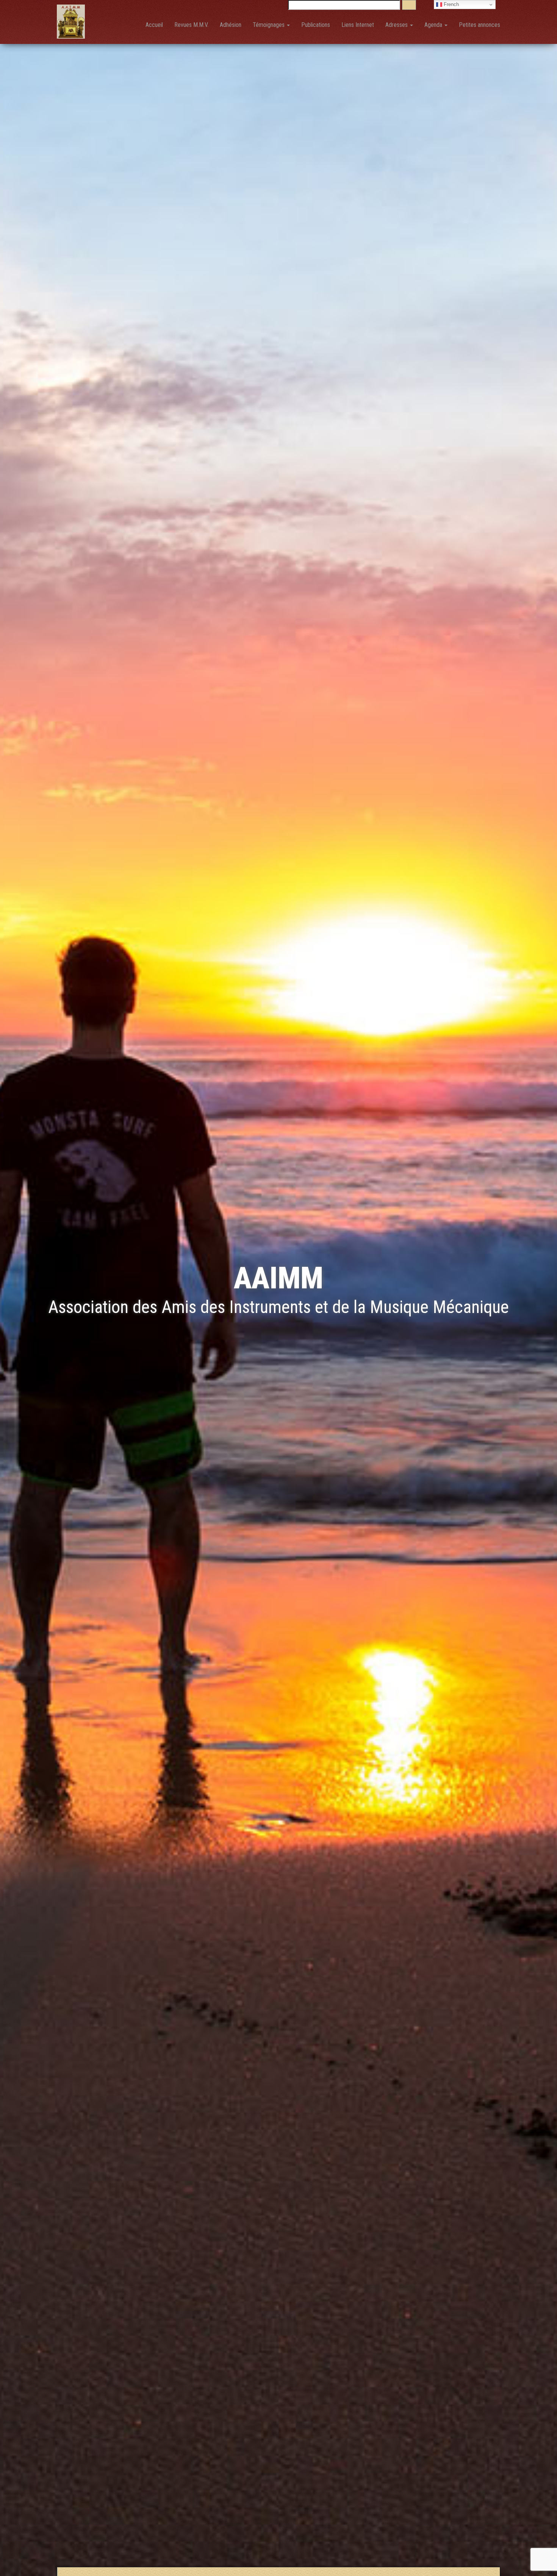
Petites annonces (480, 25)
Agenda (434, 25)
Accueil (154, 25)
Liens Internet (358, 25)
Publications (316, 25)
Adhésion (231, 25)
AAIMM (278, 1278)
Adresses (397, 25)
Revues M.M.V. (191, 25)
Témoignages (269, 25)
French (451, 4)
